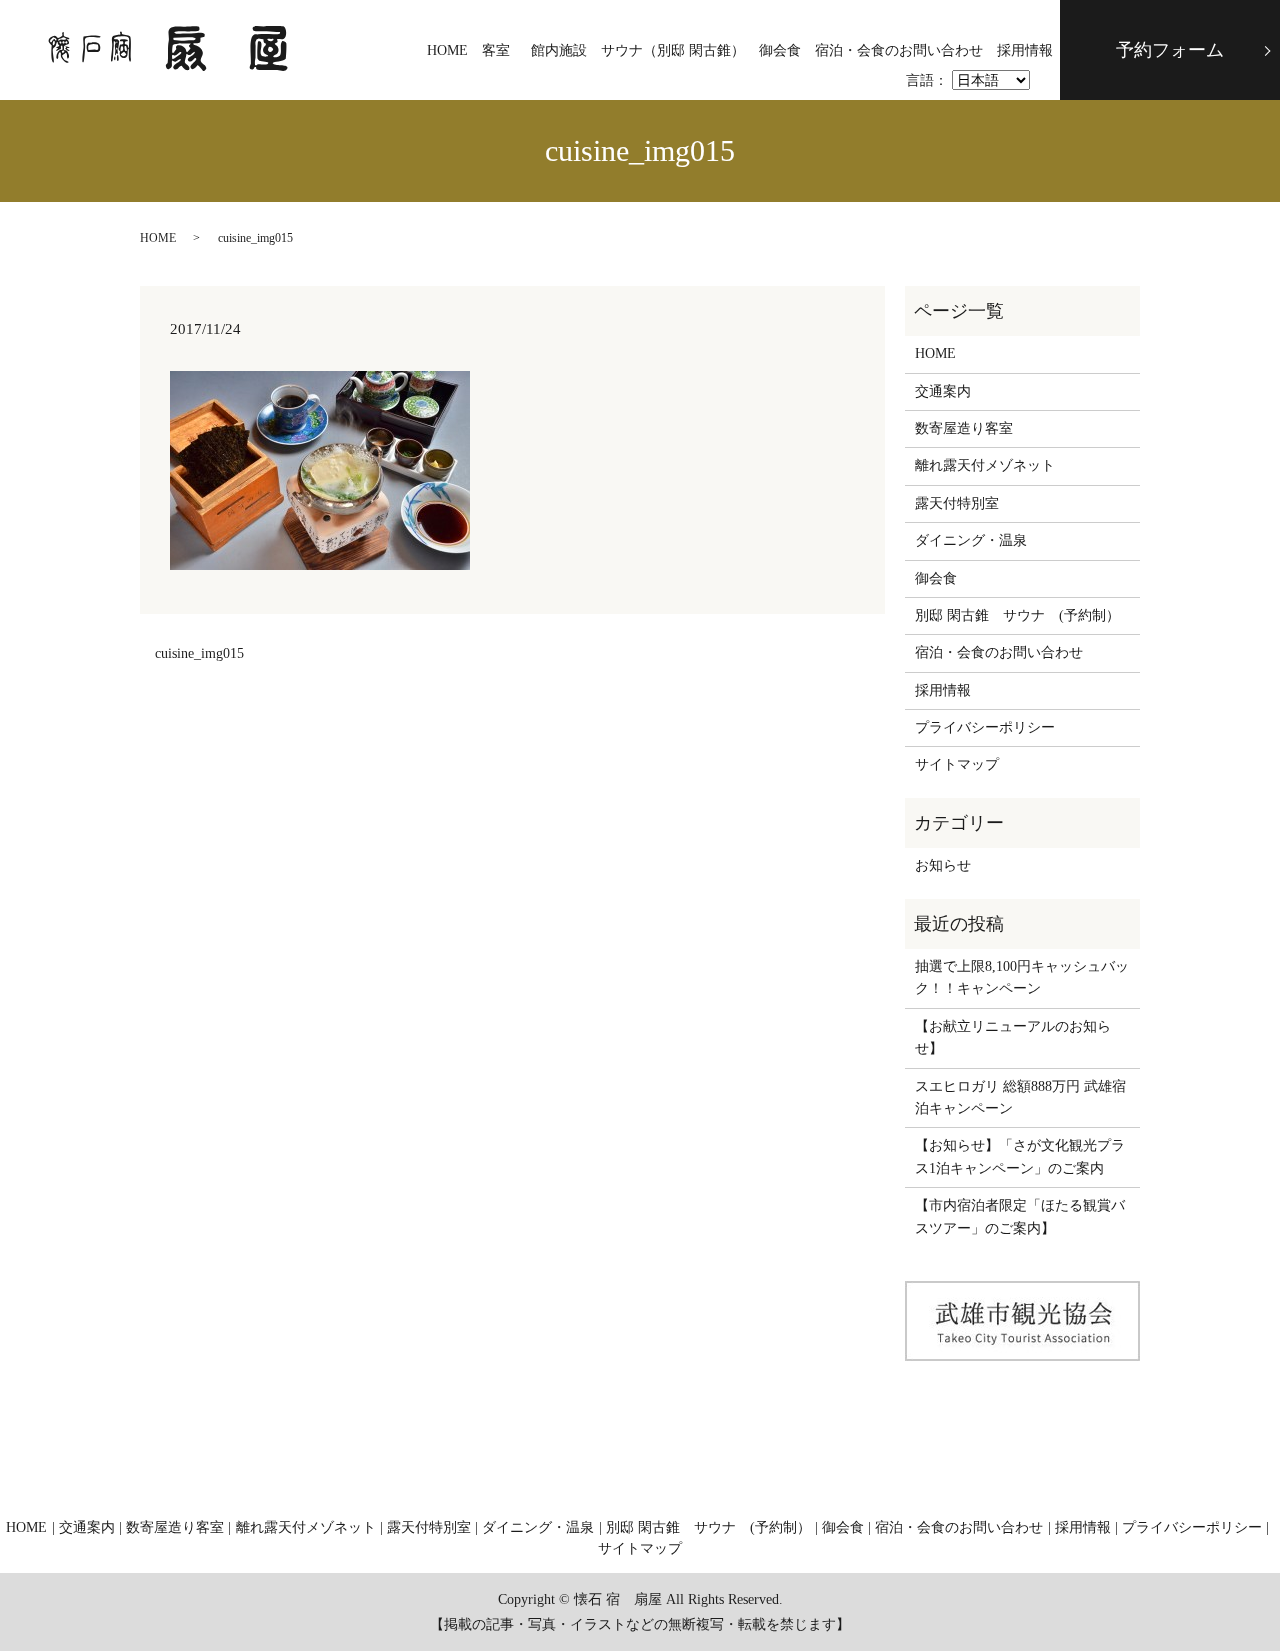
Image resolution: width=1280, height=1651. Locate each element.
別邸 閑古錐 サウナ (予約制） (1017, 615)
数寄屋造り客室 (964, 428)
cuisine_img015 (199, 653)
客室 (496, 50)
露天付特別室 (957, 503)
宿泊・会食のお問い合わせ (899, 50)
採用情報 (1025, 50)
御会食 (780, 50)
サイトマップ (957, 764)
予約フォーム (1170, 50)
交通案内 (943, 391)
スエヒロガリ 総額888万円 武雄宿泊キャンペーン (1020, 1097)
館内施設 (559, 50)
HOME (447, 50)
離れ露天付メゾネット (985, 465)
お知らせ (943, 865)
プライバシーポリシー (985, 727)
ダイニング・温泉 (971, 540)
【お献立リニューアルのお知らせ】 (1013, 1037)
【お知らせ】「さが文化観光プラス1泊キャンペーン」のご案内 (1020, 1156)
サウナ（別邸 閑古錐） (673, 50)
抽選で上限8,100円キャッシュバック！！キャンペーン (1022, 977)
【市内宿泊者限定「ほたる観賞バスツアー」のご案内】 (1020, 1216)
